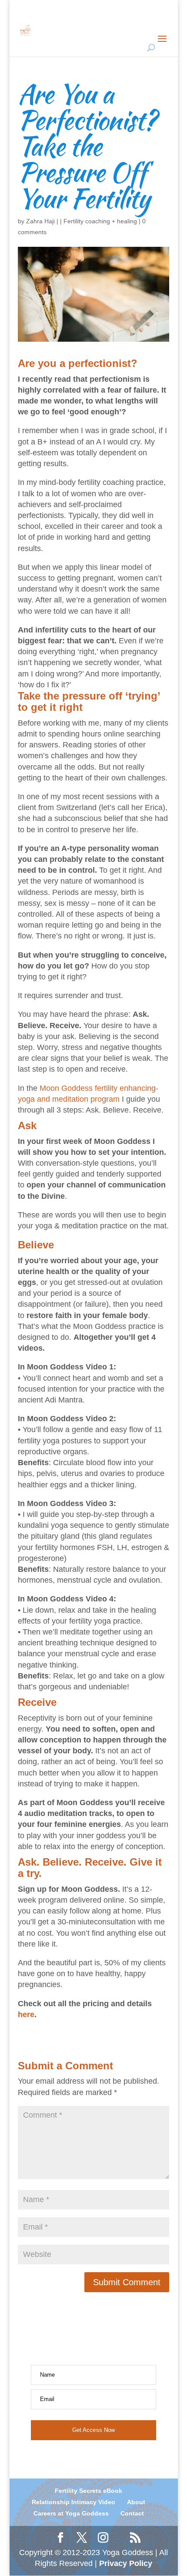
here (26, 2014)
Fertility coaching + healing (100, 221)
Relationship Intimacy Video (73, 2502)
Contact (132, 2513)
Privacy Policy (126, 2563)
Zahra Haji (40, 221)
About (136, 2502)
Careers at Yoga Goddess (71, 2513)
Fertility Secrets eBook (88, 2491)
